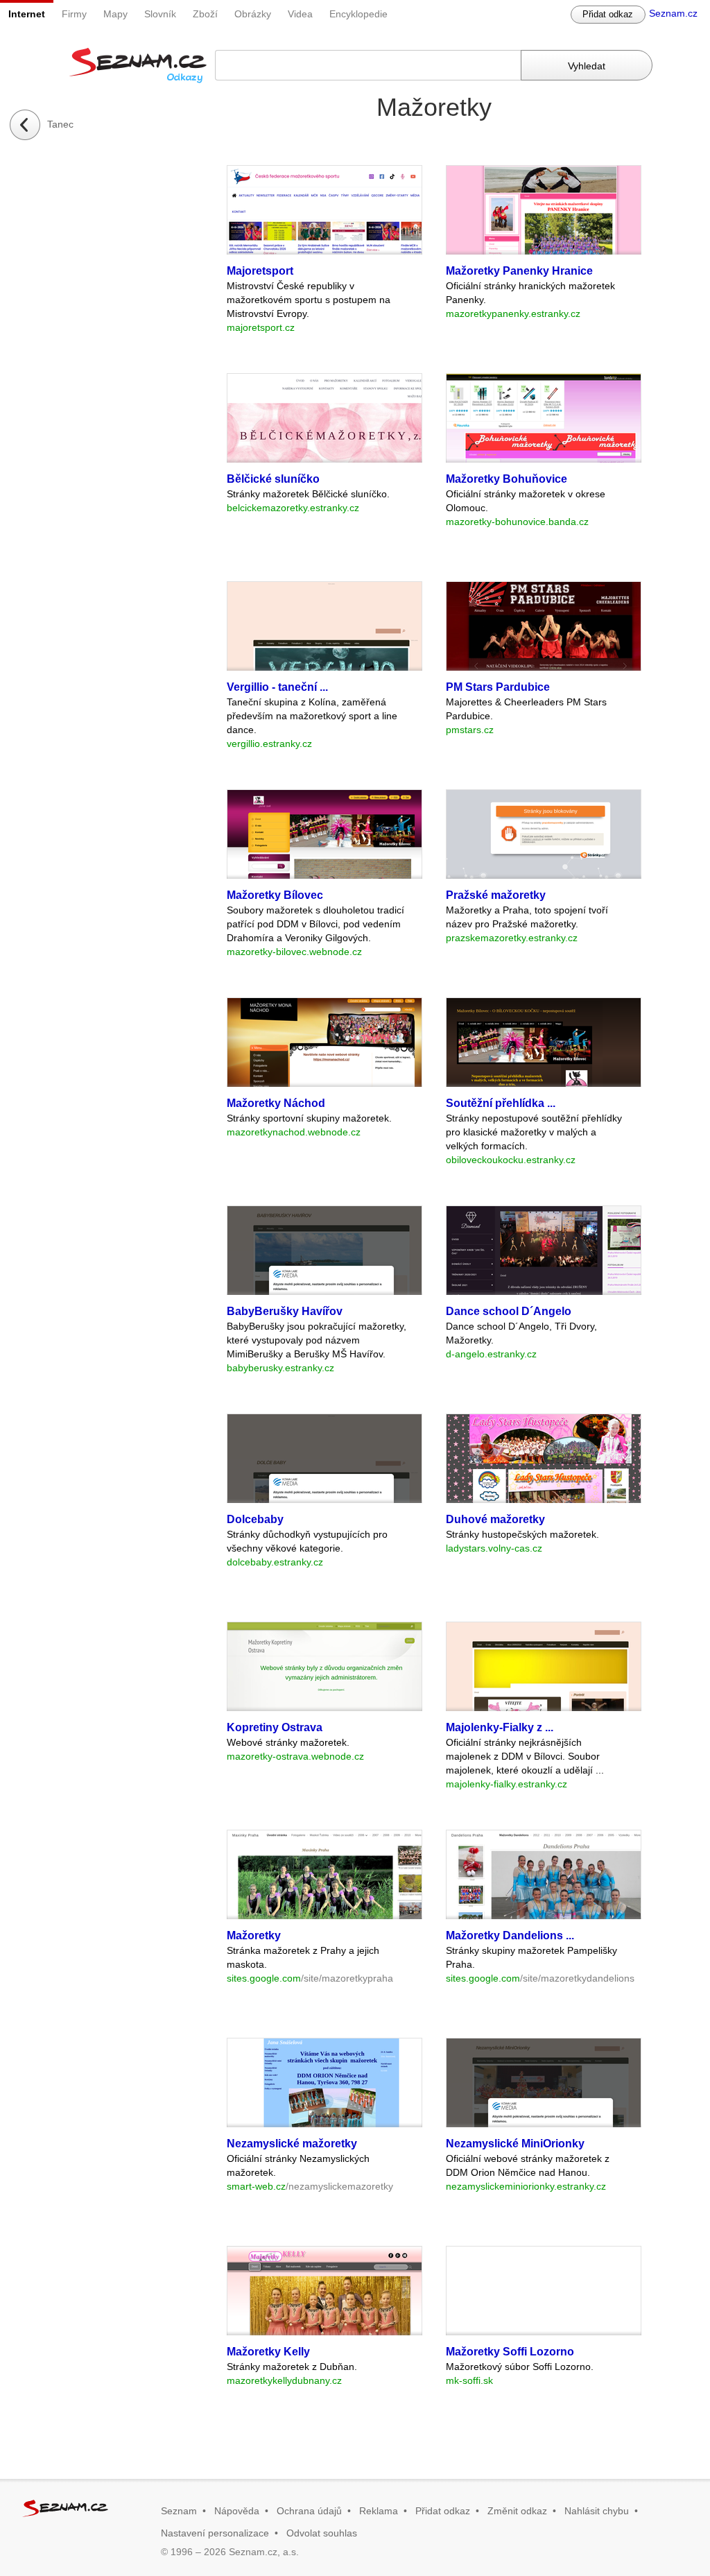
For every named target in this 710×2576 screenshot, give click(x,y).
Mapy (115, 14)
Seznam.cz (673, 13)
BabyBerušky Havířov (285, 1311)
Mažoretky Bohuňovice (506, 479)
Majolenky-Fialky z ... (500, 1727)
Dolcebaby (255, 1519)
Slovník (160, 14)
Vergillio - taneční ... (277, 687)
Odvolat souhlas (322, 2533)
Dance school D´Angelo (509, 1311)
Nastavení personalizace (215, 2533)
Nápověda (237, 2511)
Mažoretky (254, 1935)
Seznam (179, 2511)
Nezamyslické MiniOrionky (515, 2144)
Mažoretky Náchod (276, 1103)
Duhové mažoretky (495, 1519)
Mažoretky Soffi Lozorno (510, 2352)
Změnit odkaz (517, 2511)
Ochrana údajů (309, 2511)
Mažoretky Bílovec (275, 895)
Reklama (379, 2511)
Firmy (74, 14)
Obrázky (253, 14)
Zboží (205, 14)
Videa (300, 14)
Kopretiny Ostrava (275, 1727)
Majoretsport (260, 271)
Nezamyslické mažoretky (292, 2144)
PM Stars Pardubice (498, 687)
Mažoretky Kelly (268, 2352)
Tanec (60, 124)
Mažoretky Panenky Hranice (519, 271)
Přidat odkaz (608, 14)
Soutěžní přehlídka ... (501, 1103)
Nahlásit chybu (597, 2511)
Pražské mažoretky (496, 895)
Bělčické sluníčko (273, 479)
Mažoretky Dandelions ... (510, 1935)
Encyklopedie (358, 14)
